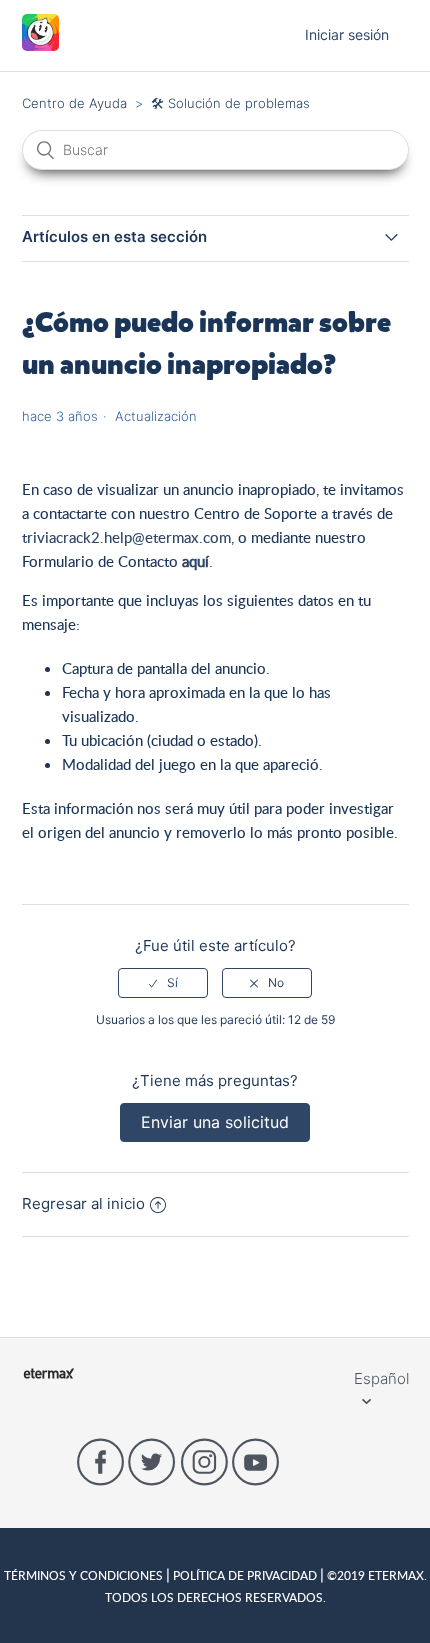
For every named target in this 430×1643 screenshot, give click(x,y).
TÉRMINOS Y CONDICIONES (85, 1575)
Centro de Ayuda (74, 103)
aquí (195, 561)
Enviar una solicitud (215, 1122)
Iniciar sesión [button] (347, 34)
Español (381, 1378)
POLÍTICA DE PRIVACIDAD (245, 1575)
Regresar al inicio (83, 1203)
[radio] (163, 983)
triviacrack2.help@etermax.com (126, 537)
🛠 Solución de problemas (230, 103)
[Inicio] (40, 45)
